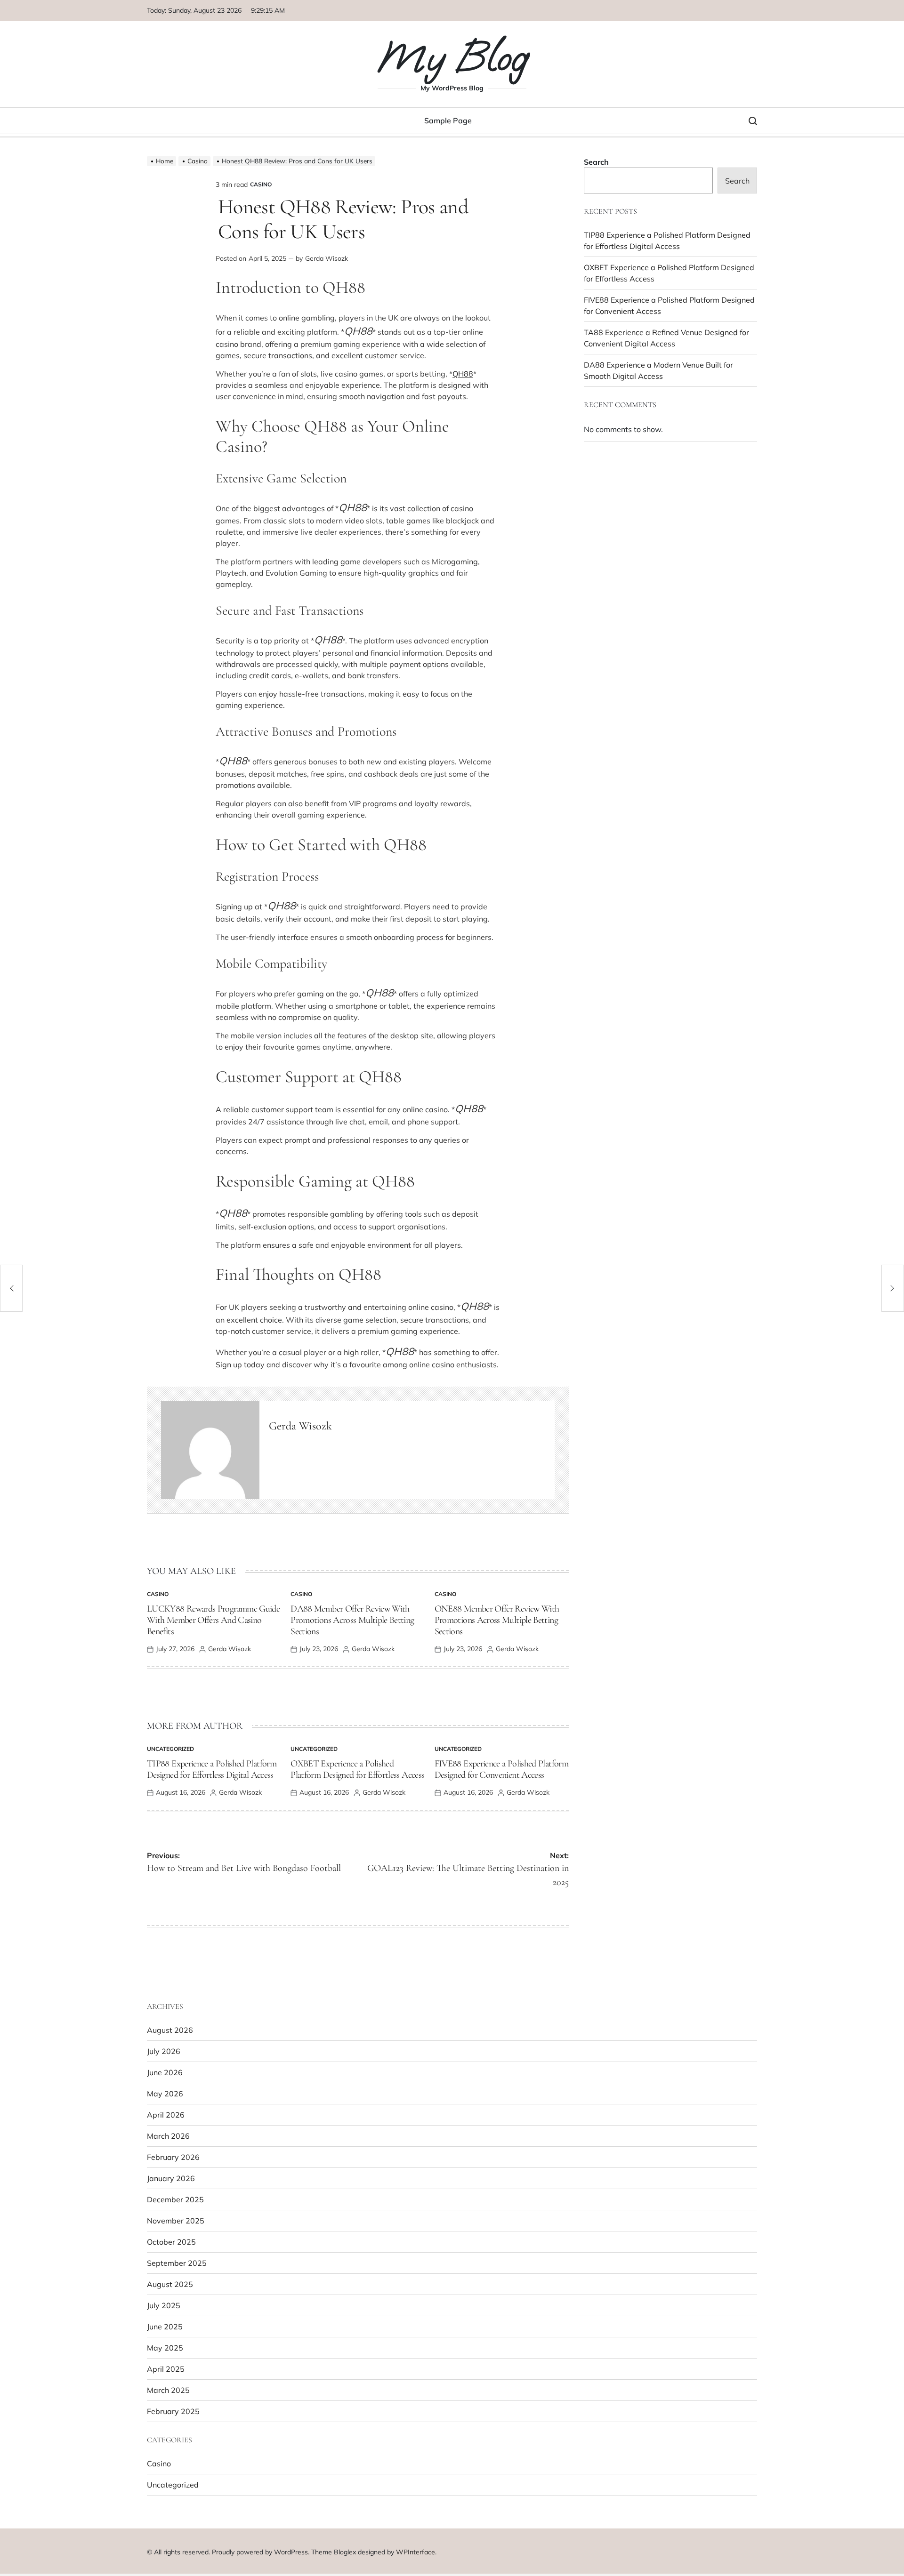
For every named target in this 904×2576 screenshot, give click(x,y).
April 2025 (166, 2369)
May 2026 (165, 2094)
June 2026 (165, 2072)
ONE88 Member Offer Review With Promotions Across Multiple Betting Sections (497, 1620)
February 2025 (173, 2411)
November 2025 (176, 2221)
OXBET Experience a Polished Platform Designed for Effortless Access (357, 1769)
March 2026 (168, 2136)
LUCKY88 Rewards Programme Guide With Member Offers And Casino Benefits (213, 1620)
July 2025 (164, 2305)
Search (596, 162)
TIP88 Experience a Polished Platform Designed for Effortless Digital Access (212, 1769)
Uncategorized (170, 1749)
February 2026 (173, 2157)
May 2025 (165, 2348)
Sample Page (448, 120)
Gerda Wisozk (327, 258)
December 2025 (175, 2199)
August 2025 (170, 2284)
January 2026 (171, 2178)
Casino (261, 184)
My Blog (452, 57)
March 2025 (168, 2390)
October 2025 (171, 2242)
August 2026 (170, 2030)
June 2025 (165, 2327)
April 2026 (166, 2115)
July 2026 (164, 2051)
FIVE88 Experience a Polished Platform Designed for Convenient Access (501, 1769)
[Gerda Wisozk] (210, 1450)
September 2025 (177, 2263)
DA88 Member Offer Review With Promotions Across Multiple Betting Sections (352, 1620)
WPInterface (416, 2552)
